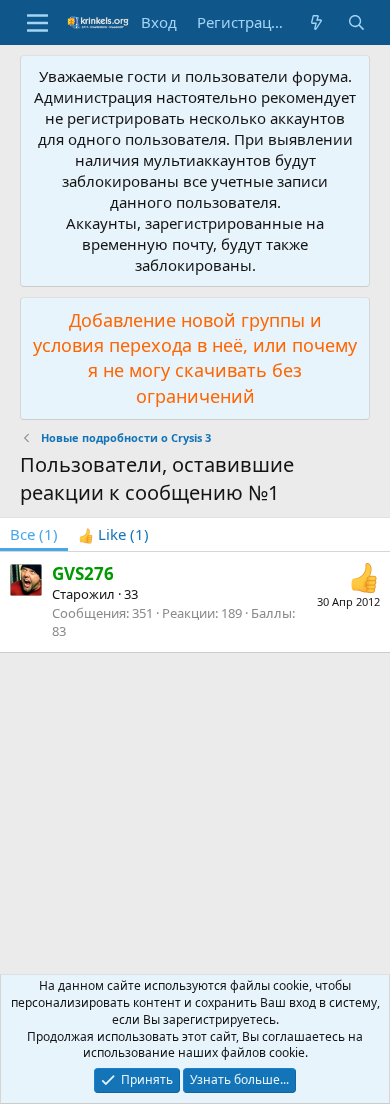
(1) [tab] (34, 534)
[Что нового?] (316, 22)
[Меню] (37, 23)
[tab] (113, 534)
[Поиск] (356, 22)
